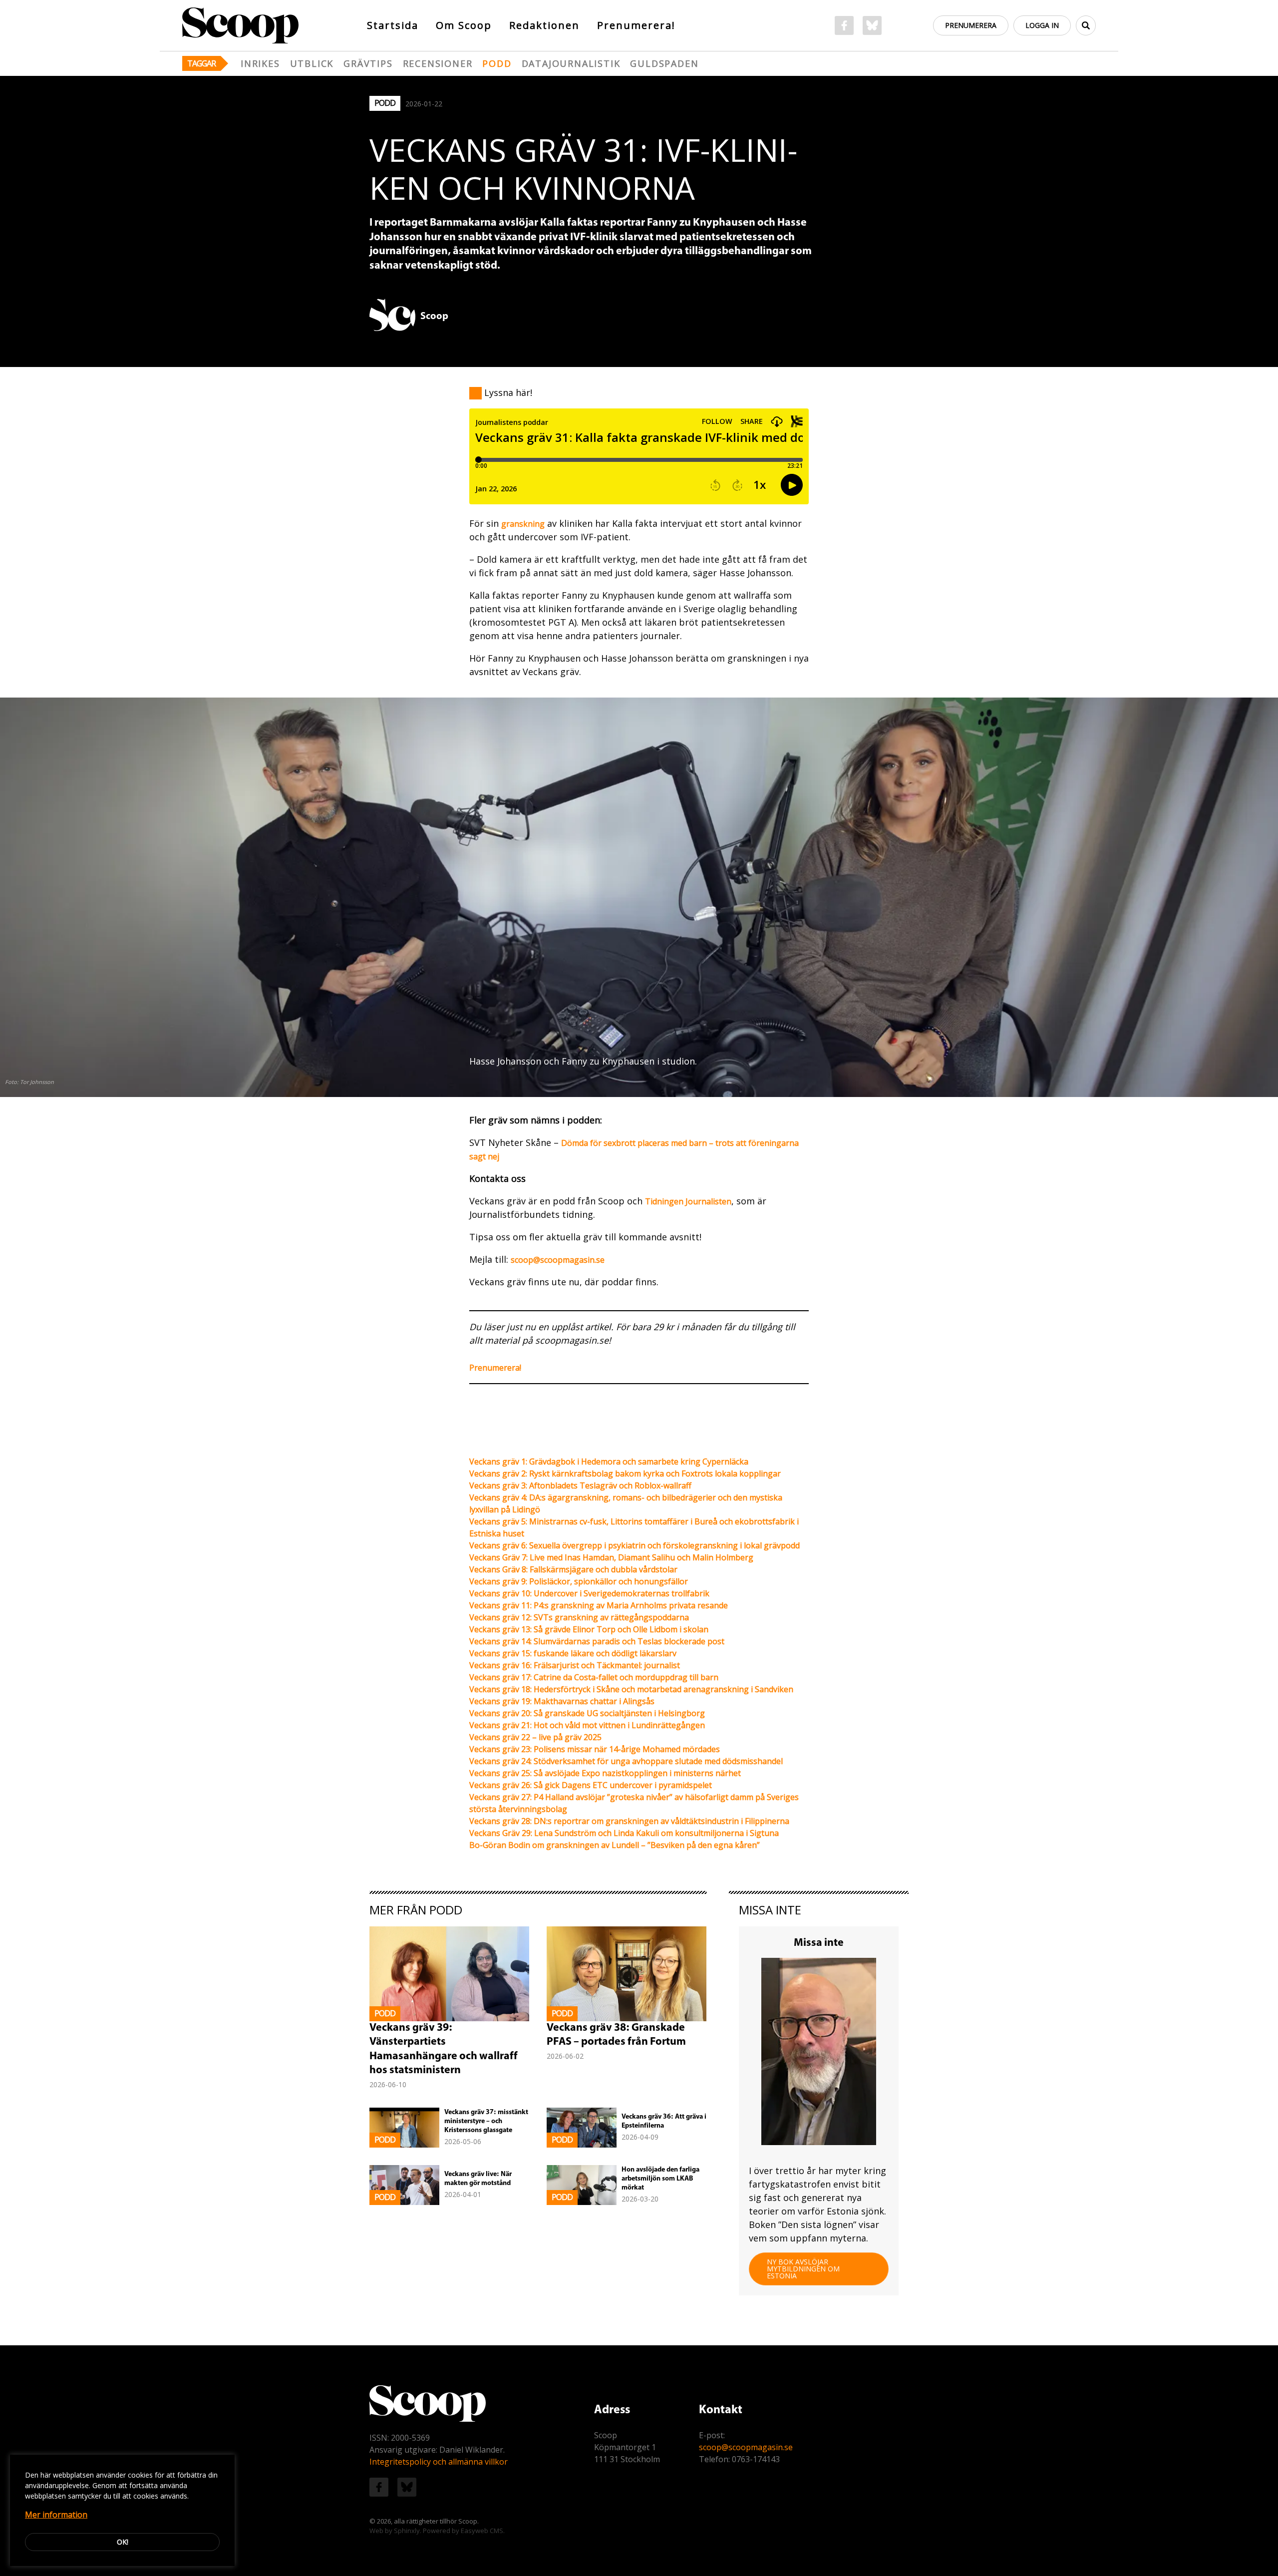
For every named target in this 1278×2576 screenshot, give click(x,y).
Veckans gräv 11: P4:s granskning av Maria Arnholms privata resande (599, 1605)
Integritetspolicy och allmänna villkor (439, 2462)
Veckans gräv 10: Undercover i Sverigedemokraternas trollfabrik (589, 1593)
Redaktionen (544, 25)
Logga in (1042, 25)
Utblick (312, 63)
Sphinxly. (408, 2531)
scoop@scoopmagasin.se (558, 1260)
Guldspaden (664, 63)
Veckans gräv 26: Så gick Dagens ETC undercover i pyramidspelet (591, 1785)
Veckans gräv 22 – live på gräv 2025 (535, 1737)
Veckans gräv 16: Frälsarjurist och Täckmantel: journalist (575, 1665)
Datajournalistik (571, 63)
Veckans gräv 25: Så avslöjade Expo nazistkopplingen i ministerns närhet (605, 1773)
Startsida (393, 25)
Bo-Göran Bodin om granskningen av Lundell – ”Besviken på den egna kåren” (615, 1845)
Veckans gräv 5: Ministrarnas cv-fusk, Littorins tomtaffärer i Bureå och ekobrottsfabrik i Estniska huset (634, 1527)
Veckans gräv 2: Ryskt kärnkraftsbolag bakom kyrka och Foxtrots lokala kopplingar (625, 1473)
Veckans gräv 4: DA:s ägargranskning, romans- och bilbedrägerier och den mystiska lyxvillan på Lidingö (626, 1503)
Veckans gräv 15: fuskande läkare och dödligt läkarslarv (573, 1653)
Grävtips (368, 63)
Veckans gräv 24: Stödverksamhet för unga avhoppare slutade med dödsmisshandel (626, 1761)
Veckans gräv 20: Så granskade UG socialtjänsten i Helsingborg (587, 1713)
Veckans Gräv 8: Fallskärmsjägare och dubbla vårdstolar (573, 1569)
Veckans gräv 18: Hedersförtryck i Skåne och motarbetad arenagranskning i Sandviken (631, 1689)
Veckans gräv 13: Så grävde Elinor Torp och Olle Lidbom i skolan (589, 1629)
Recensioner (438, 63)
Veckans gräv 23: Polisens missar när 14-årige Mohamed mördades (595, 1749)
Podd (497, 63)
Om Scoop (464, 25)
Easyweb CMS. (483, 2531)
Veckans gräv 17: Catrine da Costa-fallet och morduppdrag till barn (594, 1677)
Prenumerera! (636, 25)
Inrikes (260, 63)
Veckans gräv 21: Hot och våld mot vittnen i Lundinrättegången (587, 1725)
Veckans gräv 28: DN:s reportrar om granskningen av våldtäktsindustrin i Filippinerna (629, 1821)
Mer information (56, 2515)
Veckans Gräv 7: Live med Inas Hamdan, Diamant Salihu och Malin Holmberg (611, 1557)
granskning (523, 524)
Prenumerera (971, 25)
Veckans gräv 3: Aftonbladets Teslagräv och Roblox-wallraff (580, 1485)
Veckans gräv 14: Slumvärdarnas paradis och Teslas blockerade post (597, 1641)
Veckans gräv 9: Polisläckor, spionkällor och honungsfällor (579, 1581)
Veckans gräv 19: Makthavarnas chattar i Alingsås (562, 1701)
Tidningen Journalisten (688, 1201)
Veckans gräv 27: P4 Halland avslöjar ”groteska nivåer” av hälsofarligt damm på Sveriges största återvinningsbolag (634, 1803)
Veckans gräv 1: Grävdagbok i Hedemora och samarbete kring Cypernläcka (609, 1462)
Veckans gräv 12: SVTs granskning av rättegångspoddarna (579, 1617)
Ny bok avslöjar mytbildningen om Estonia (803, 2269)
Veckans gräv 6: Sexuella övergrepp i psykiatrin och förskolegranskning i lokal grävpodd (635, 1545)
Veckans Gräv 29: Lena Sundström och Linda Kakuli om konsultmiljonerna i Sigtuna (624, 1833)
